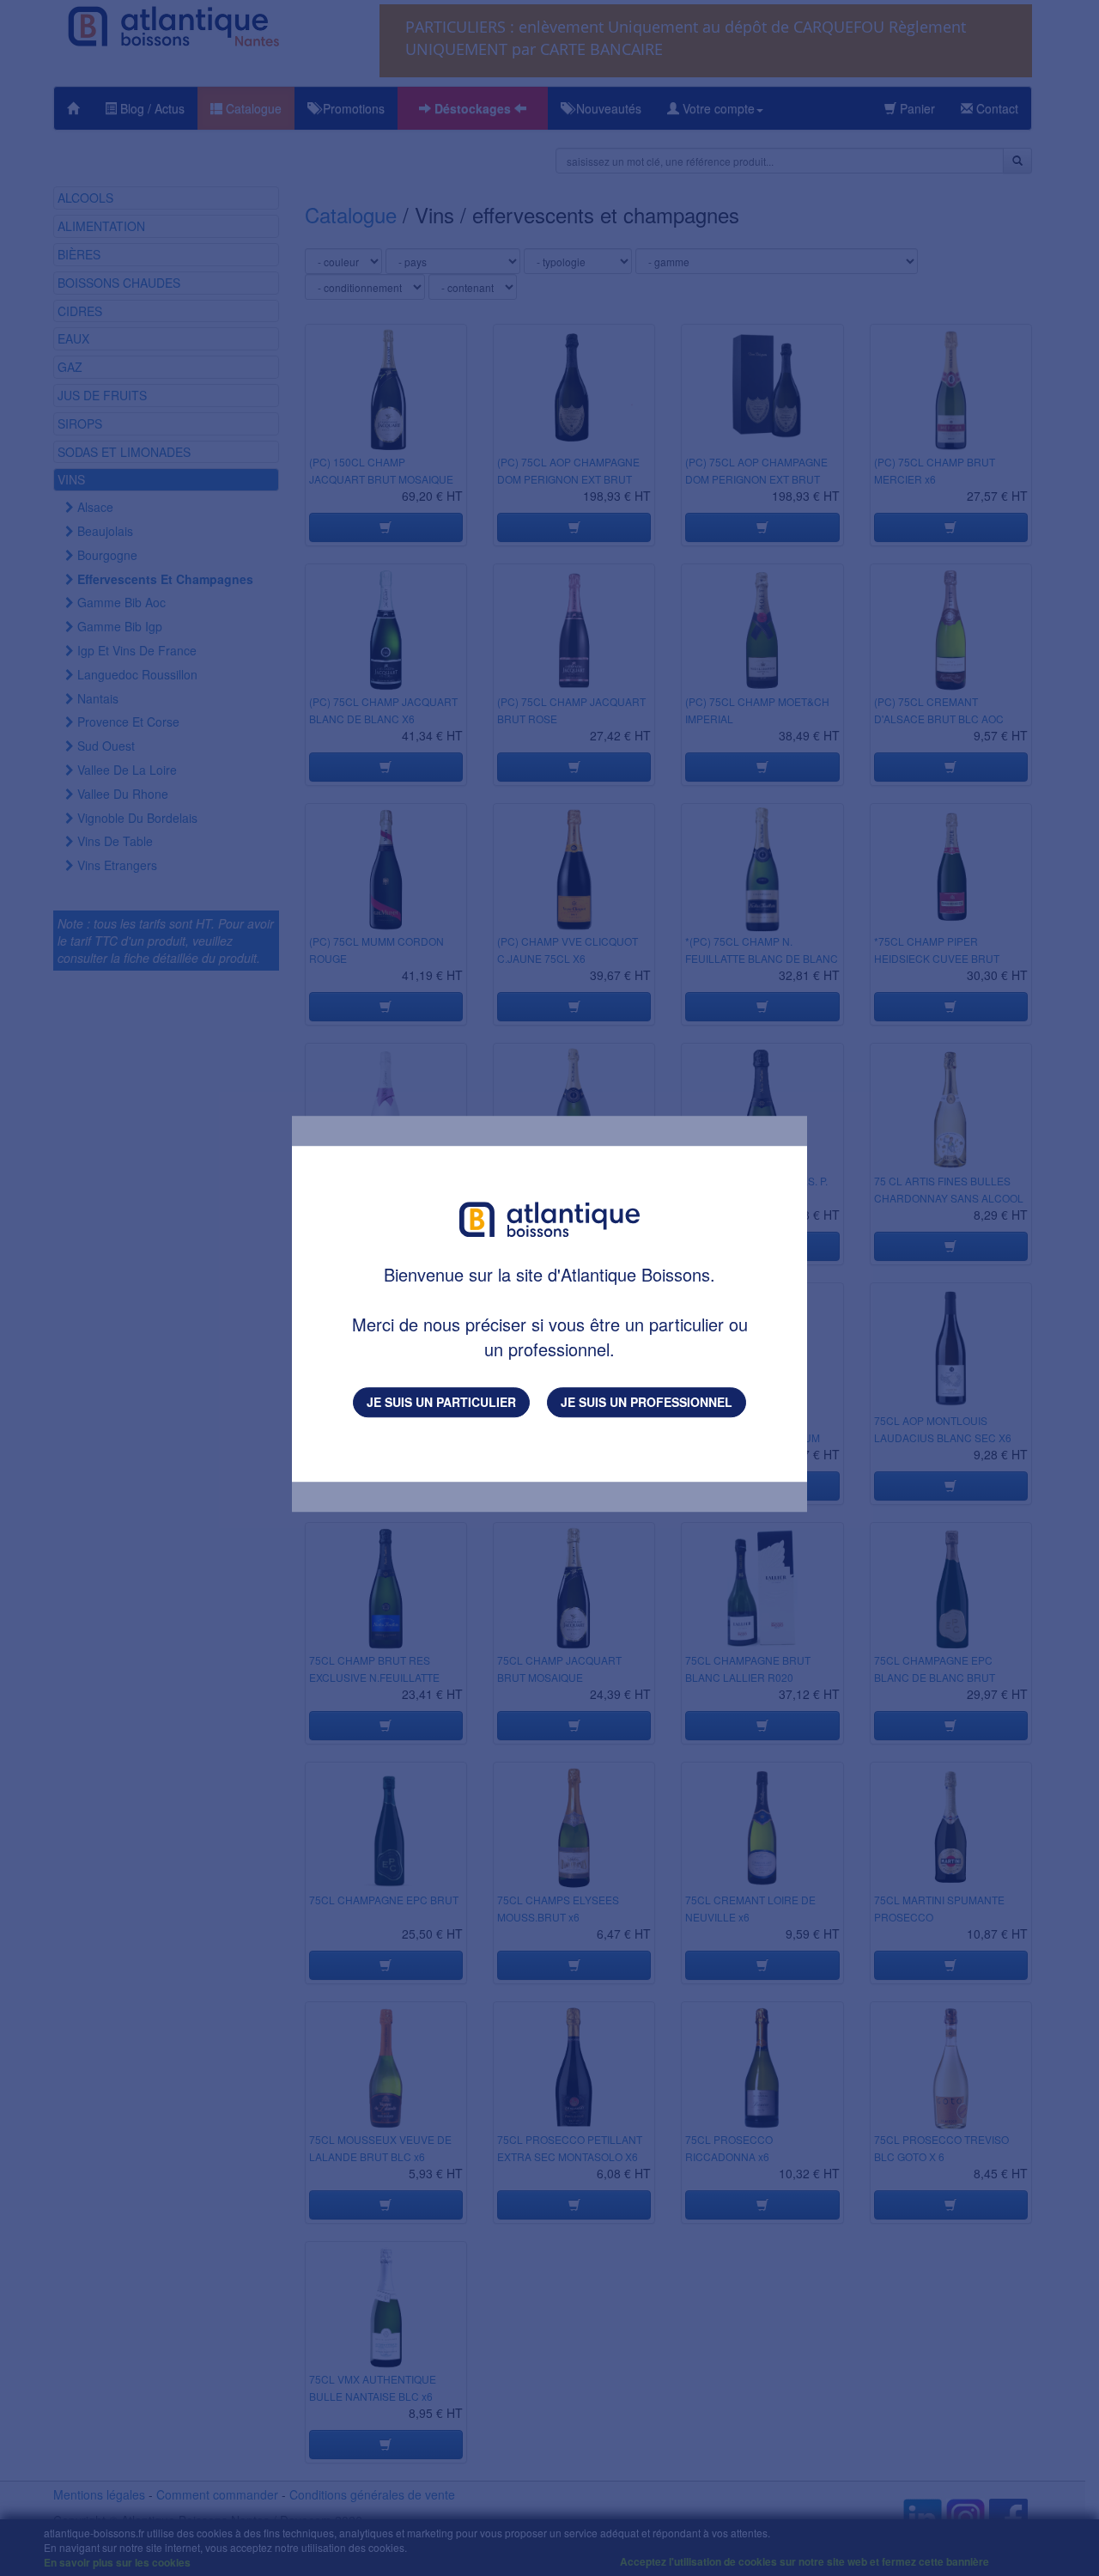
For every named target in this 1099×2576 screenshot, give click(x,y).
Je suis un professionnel (647, 1402)
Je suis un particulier (441, 1402)
